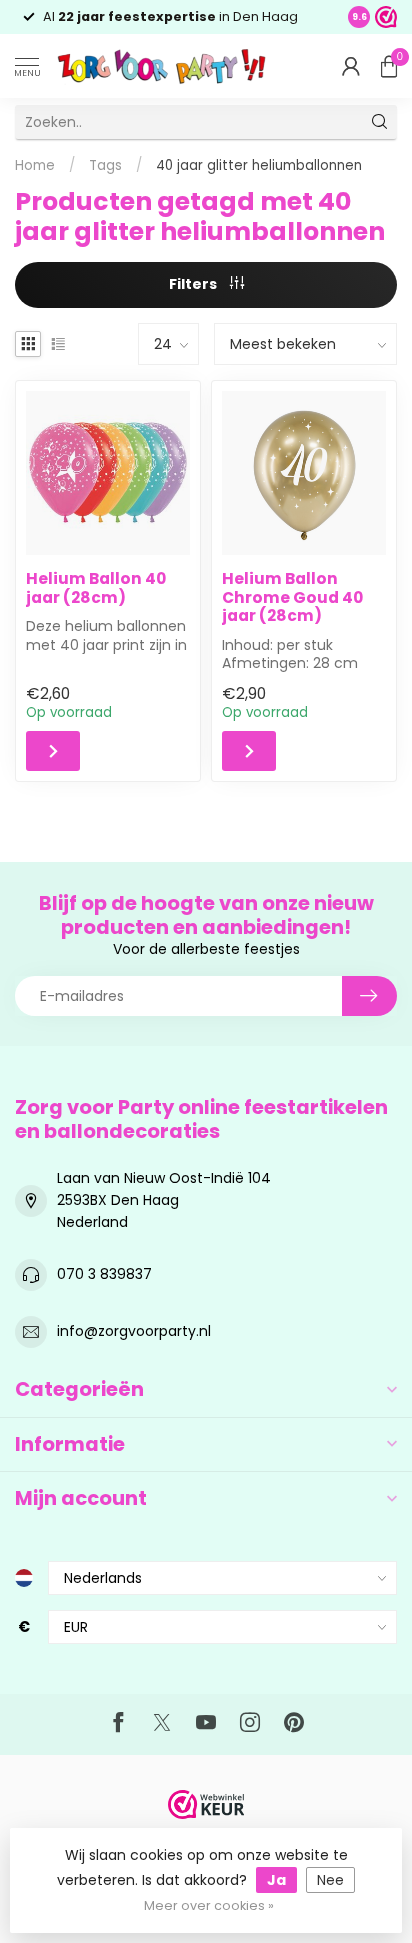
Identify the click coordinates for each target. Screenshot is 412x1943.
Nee (330, 1880)
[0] (389, 66)
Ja (276, 1880)
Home (35, 165)
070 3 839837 (104, 1274)
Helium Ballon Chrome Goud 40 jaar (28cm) (292, 597)
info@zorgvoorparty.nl (134, 1331)
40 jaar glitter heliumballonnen (259, 165)
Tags (105, 165)
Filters (194, 284)
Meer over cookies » (209, 1905)
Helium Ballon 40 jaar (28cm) (96, 588)
